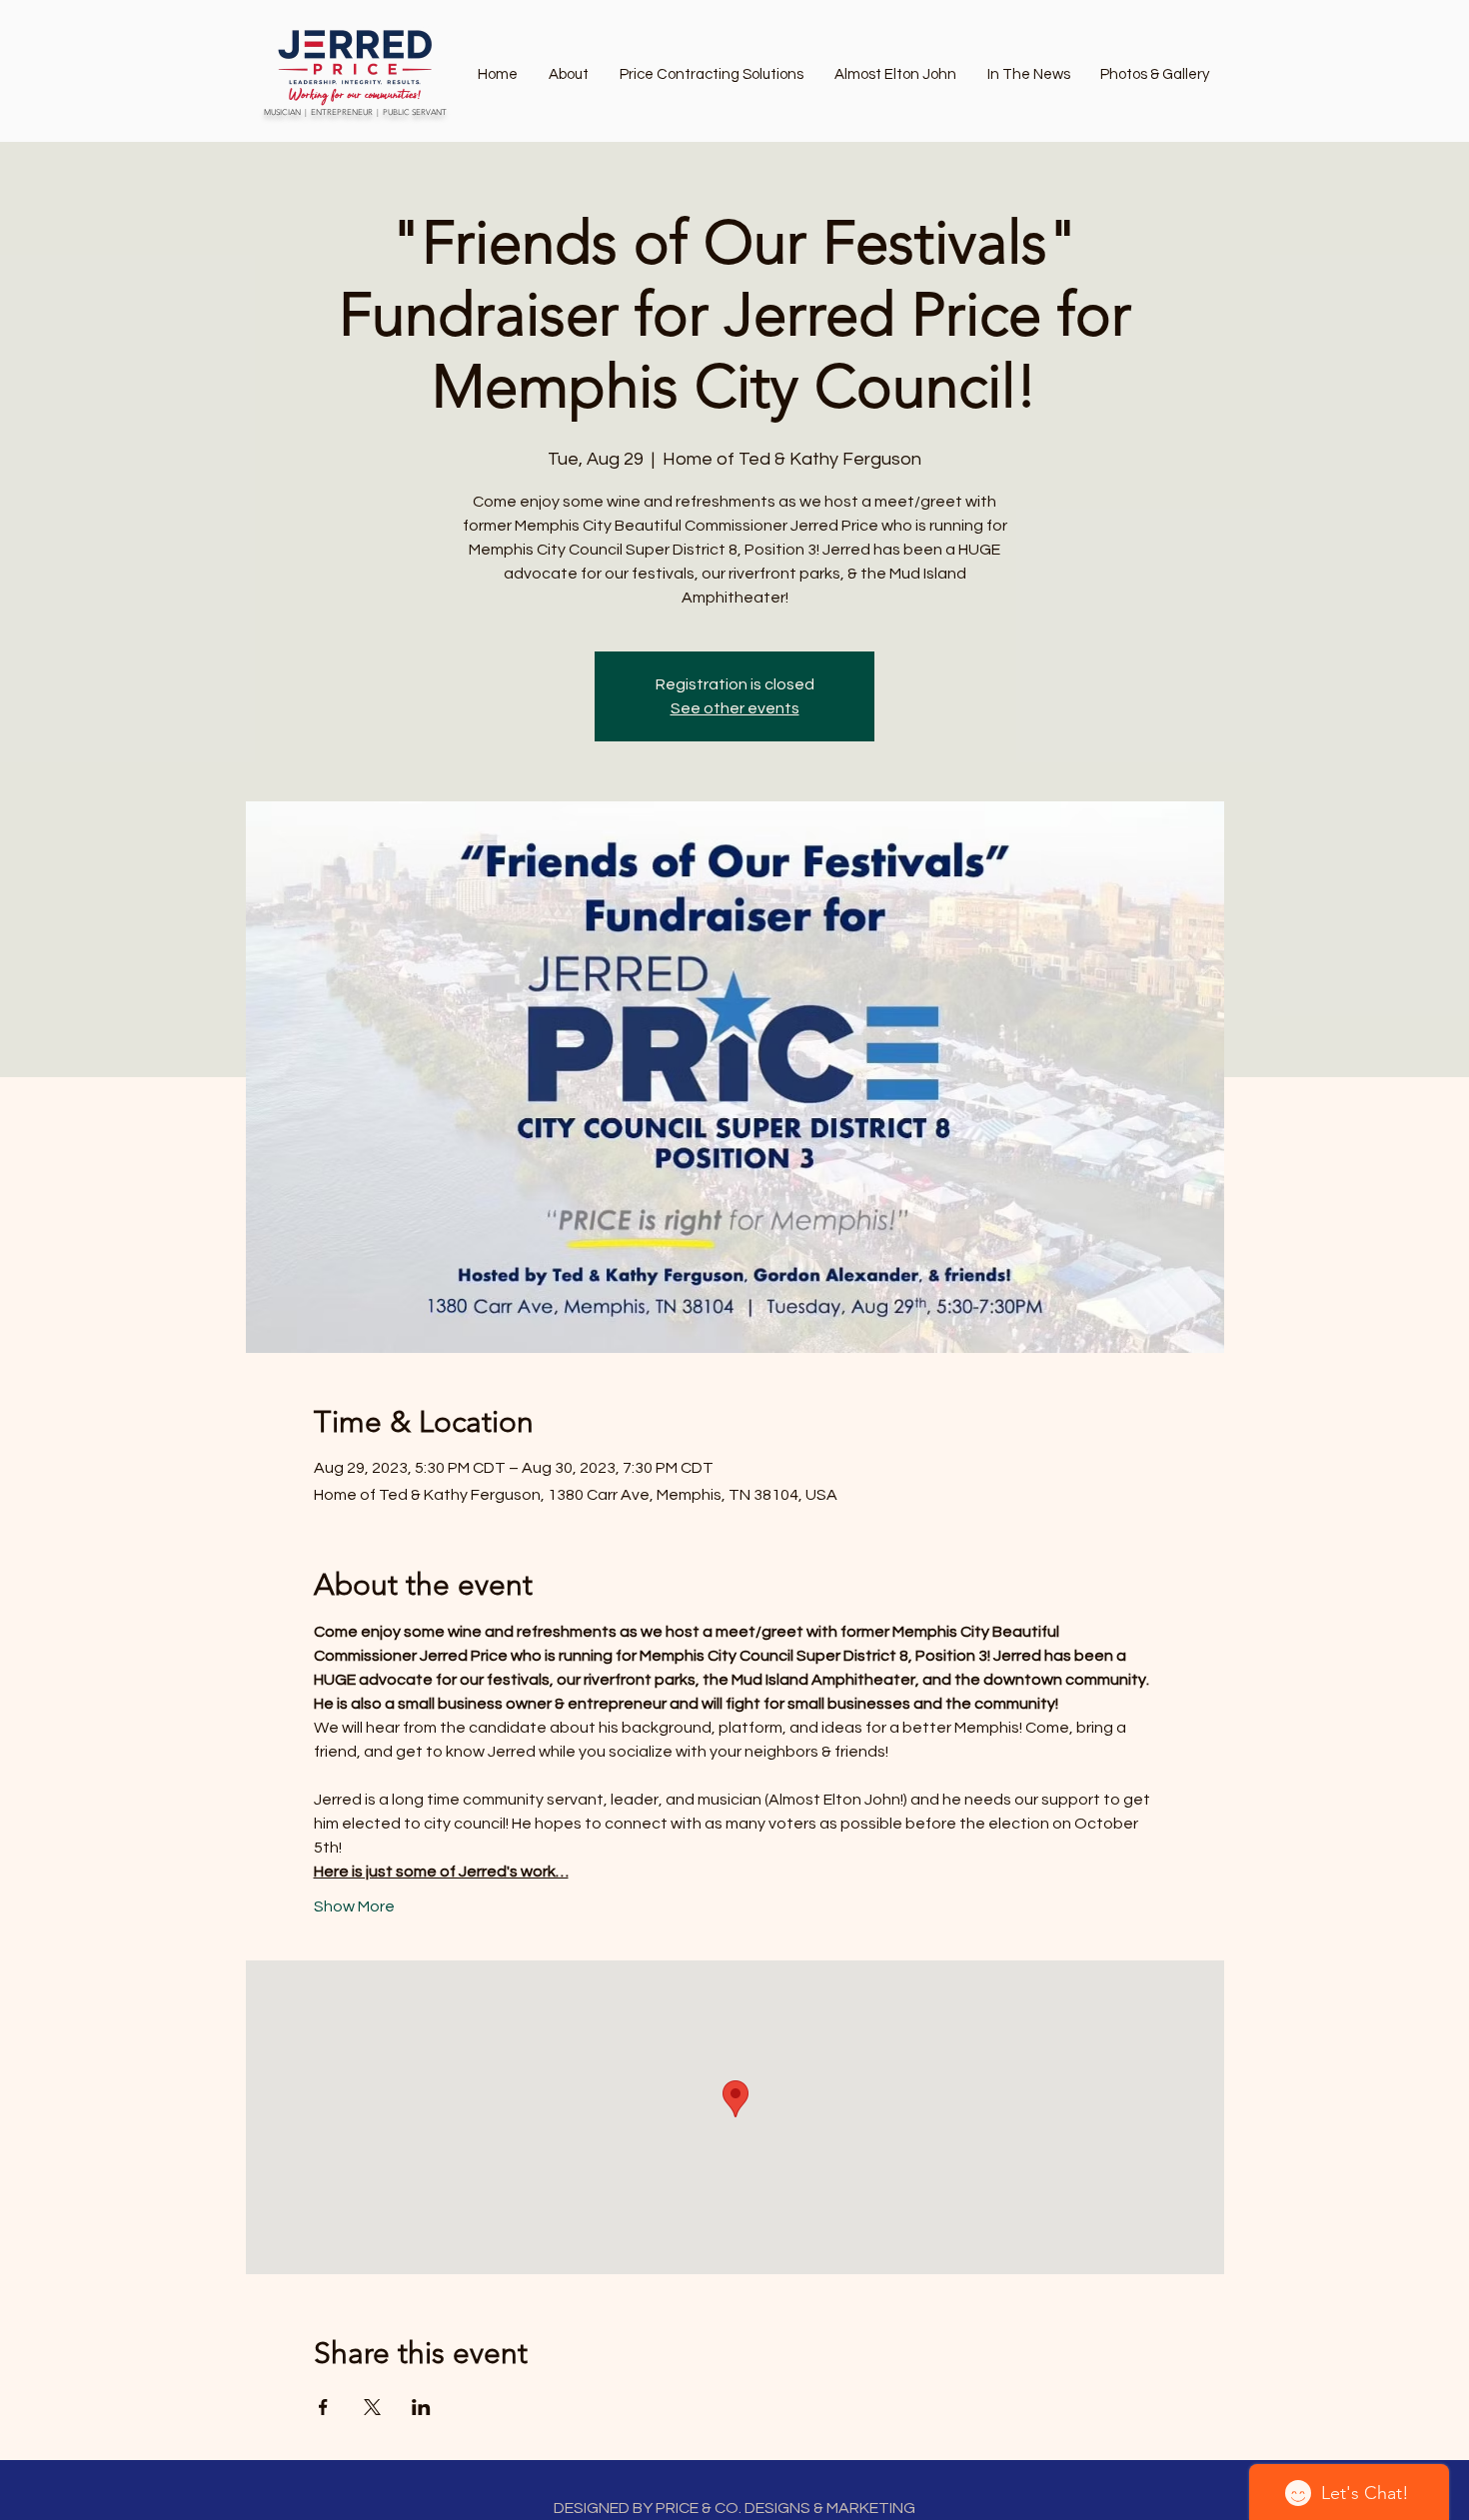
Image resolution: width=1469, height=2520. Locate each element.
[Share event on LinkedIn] (421, 2407)
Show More (354, 1906)
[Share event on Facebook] (323, 2407)
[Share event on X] (372, 2407)
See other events (735, 708)
